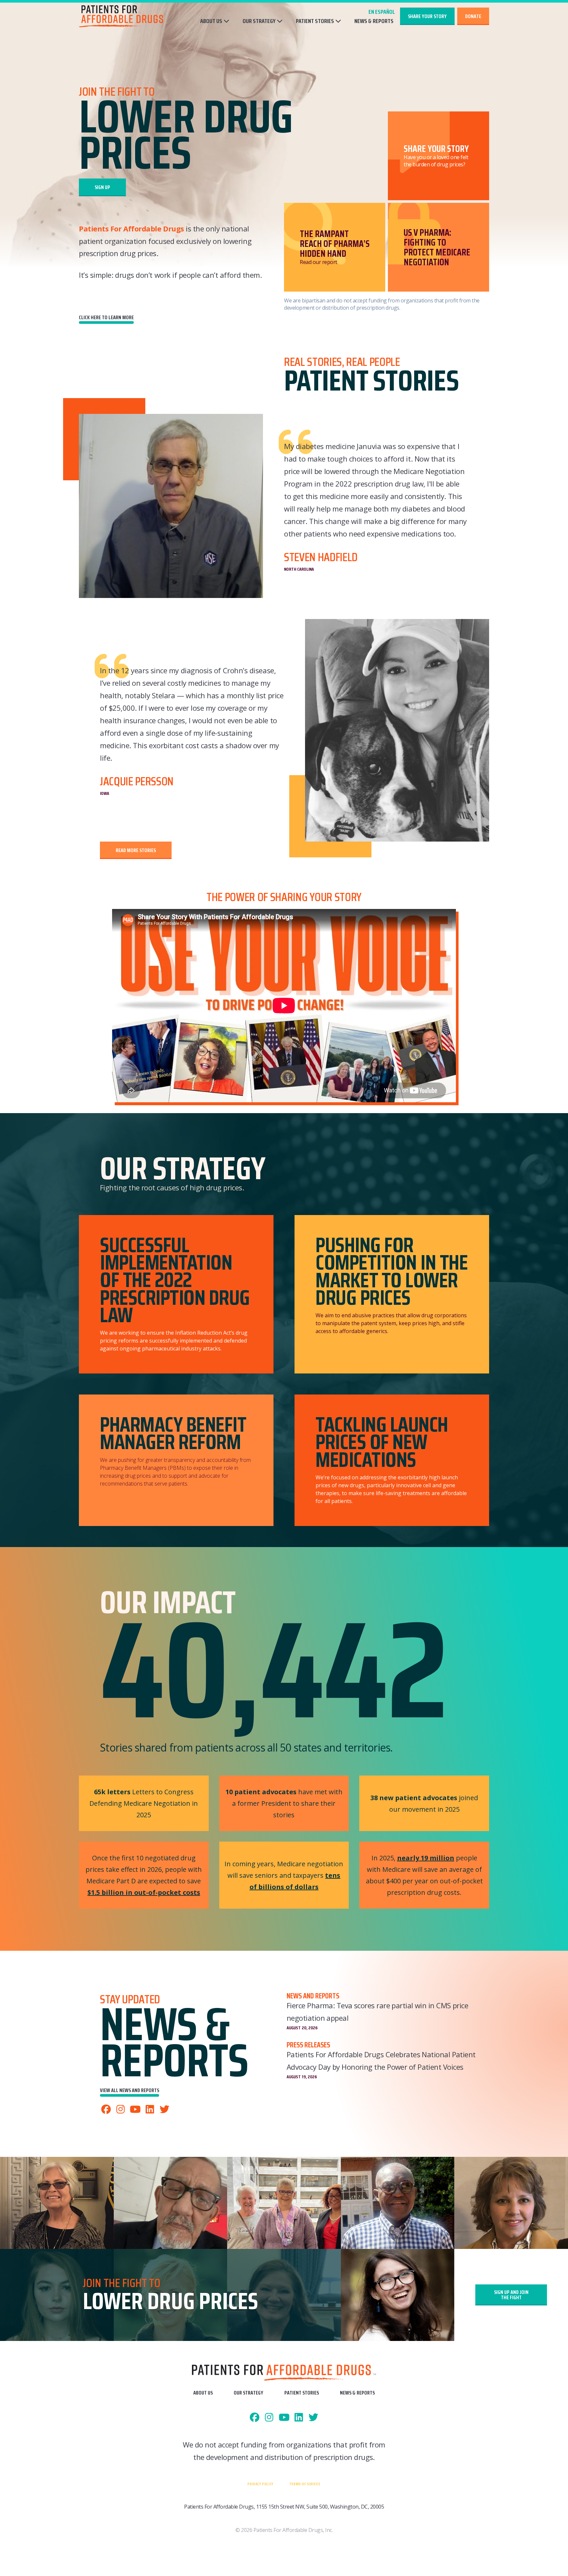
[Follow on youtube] (135, 2110)
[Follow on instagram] (121, 2110)
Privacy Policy (260, 2484)
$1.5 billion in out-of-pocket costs (144, 1892)
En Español (382, 12)
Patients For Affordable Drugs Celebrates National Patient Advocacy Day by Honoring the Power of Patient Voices (381, 2061)
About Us (211, 21)
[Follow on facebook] (106, 2110)
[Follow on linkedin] (150, 2110)
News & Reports (374, 21)
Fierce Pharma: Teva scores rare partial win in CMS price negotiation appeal (377, 2012)
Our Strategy (259, 21)
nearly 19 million (426, 1858)
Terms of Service (305, 2484)
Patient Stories (315, 21)
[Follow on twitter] (165, 2110)
